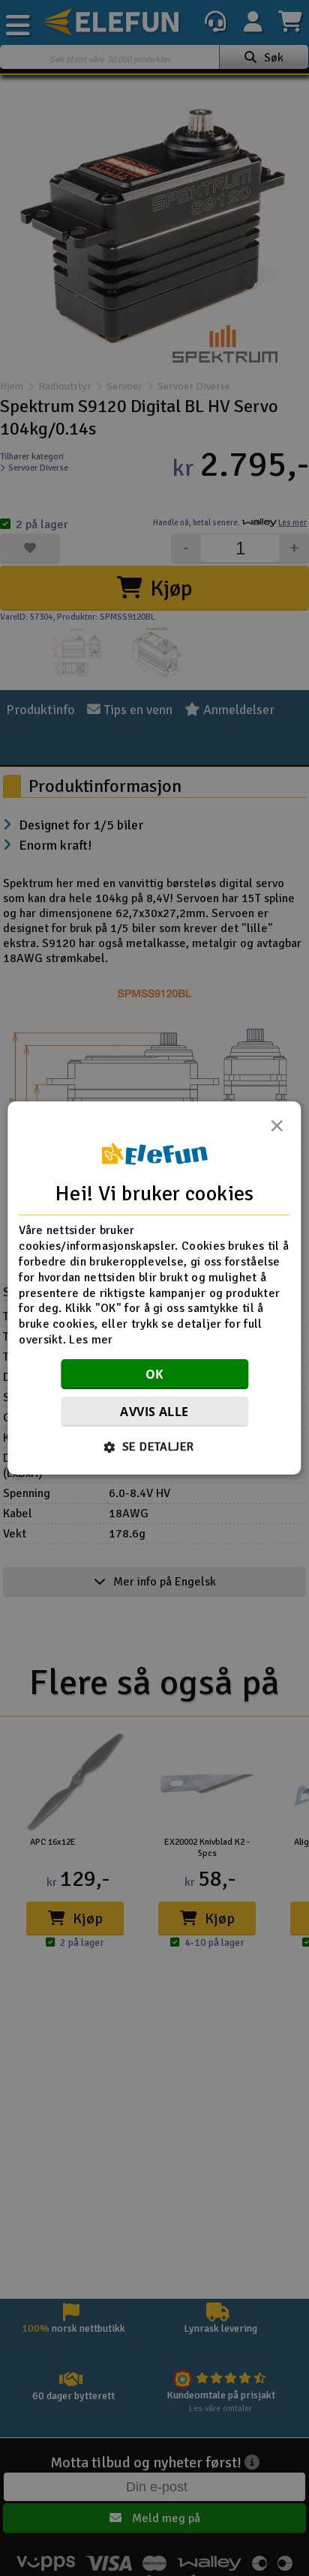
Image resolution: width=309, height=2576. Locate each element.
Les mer (91, 1340)
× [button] (277, 1130)
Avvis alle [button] (154, 1412)
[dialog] (154, 1288)
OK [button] (155, 1374)
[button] (155, 1447)
